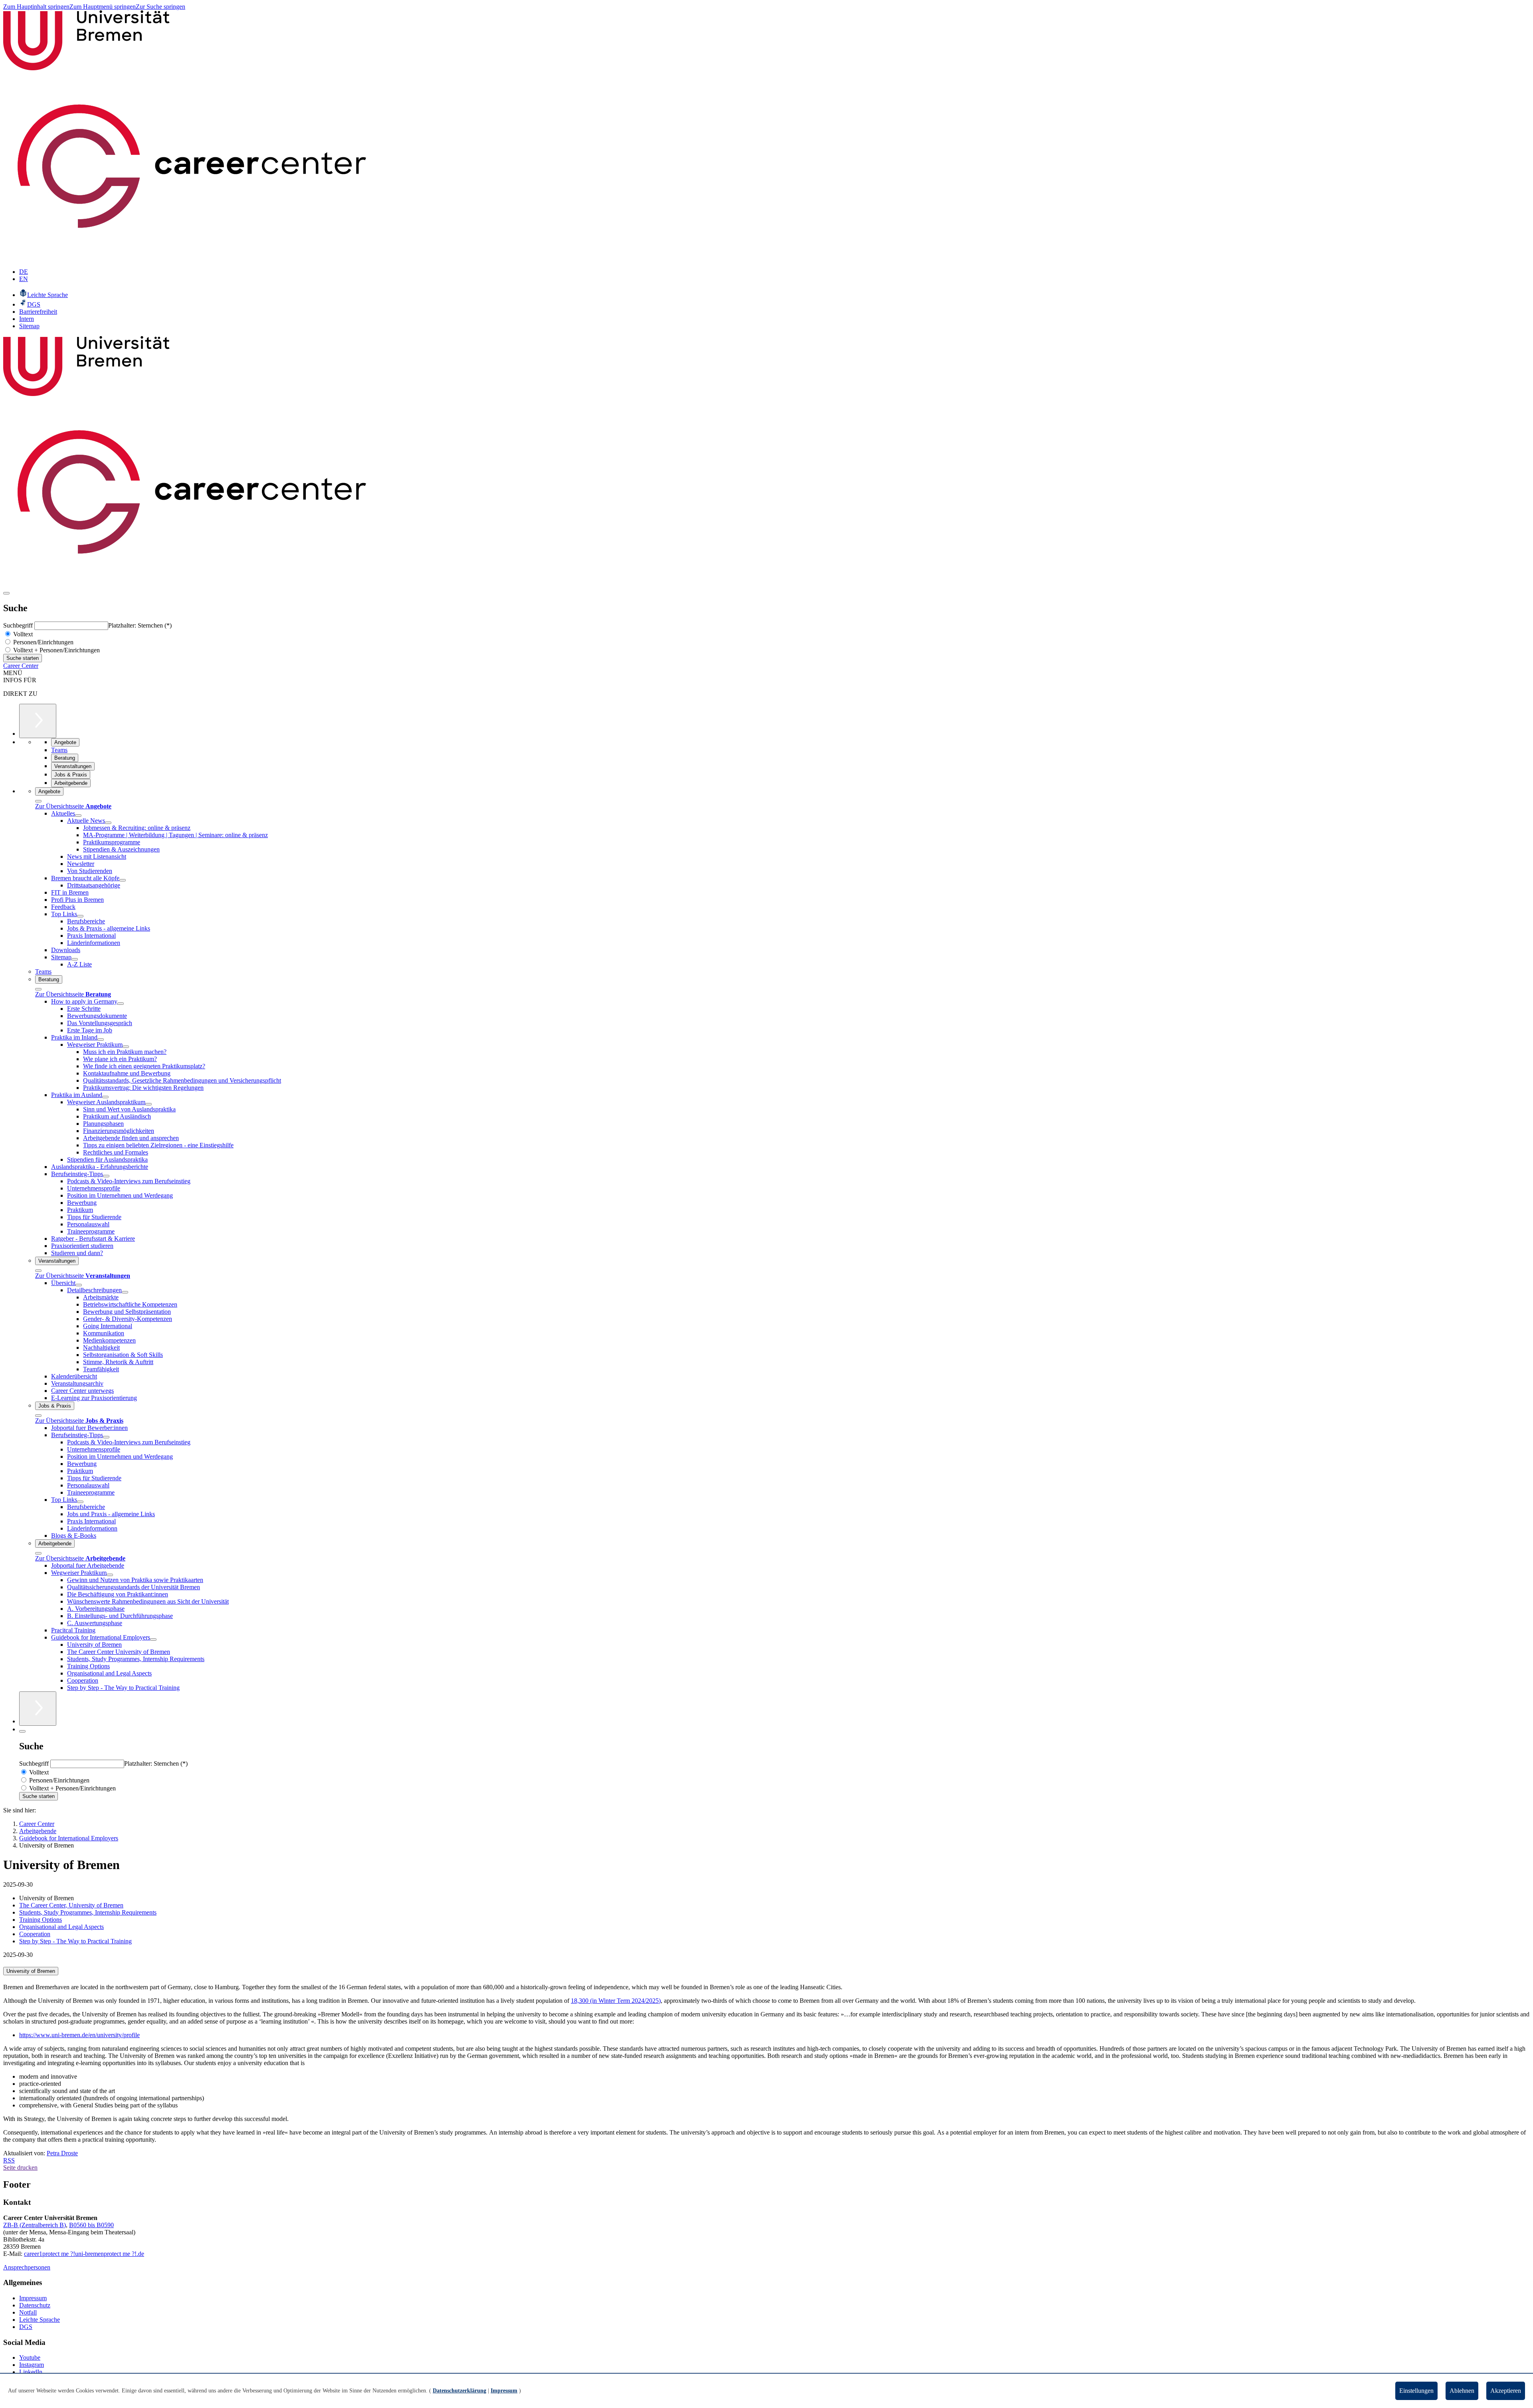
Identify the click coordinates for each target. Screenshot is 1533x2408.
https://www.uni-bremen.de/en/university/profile (79, 2035)
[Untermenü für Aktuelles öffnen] (78, 816)
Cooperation (35, 1934)
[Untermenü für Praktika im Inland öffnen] (101, 1040)
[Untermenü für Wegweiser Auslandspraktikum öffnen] (149, 1104)
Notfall (28, 2312)
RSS (9, 2160)
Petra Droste (62, 2153)
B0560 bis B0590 (91, 2225)
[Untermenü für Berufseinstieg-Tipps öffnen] (106, 1176)
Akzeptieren (1506, 2391)
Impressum (33, 2298)
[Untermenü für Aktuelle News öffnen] (108, 823)
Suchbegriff (19, 625)
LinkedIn (31, 2372)
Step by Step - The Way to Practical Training (75, 1941)
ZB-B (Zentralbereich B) (35, 2225)
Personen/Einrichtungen (43, 642)
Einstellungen (1416, 2391)
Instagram (32, 2365)
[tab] (766, 1971)
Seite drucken (20, 2167)
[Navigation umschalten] (6, 593)
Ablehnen (1462, 2391)
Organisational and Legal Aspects (61, 1927)
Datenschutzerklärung (460, 2391)
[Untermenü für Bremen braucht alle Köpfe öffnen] (123, 880)
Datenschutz (35, 2305)
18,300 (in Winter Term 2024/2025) (616, 2001)
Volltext (22, 634)
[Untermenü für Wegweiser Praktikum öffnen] (126, 1047)
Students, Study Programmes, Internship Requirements (88, 1912)
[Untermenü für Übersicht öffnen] (79, 1285)
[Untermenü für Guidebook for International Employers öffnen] (153, 1640)
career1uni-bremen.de (84, 2254)
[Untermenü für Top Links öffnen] (80, 916)
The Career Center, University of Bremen (71, 1905)
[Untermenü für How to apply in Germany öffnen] (121, 1004)
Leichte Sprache (40, 2320)
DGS (26, 2327)
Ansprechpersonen (27, 2267)
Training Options (41, 1920)
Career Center (21, 666)
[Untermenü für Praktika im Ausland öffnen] (105, 1097)
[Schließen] (38, 801)
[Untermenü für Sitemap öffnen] (75, 959)
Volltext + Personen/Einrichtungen (56, 650)
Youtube (30, 2358)
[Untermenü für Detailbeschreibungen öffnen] (125, 1292)
